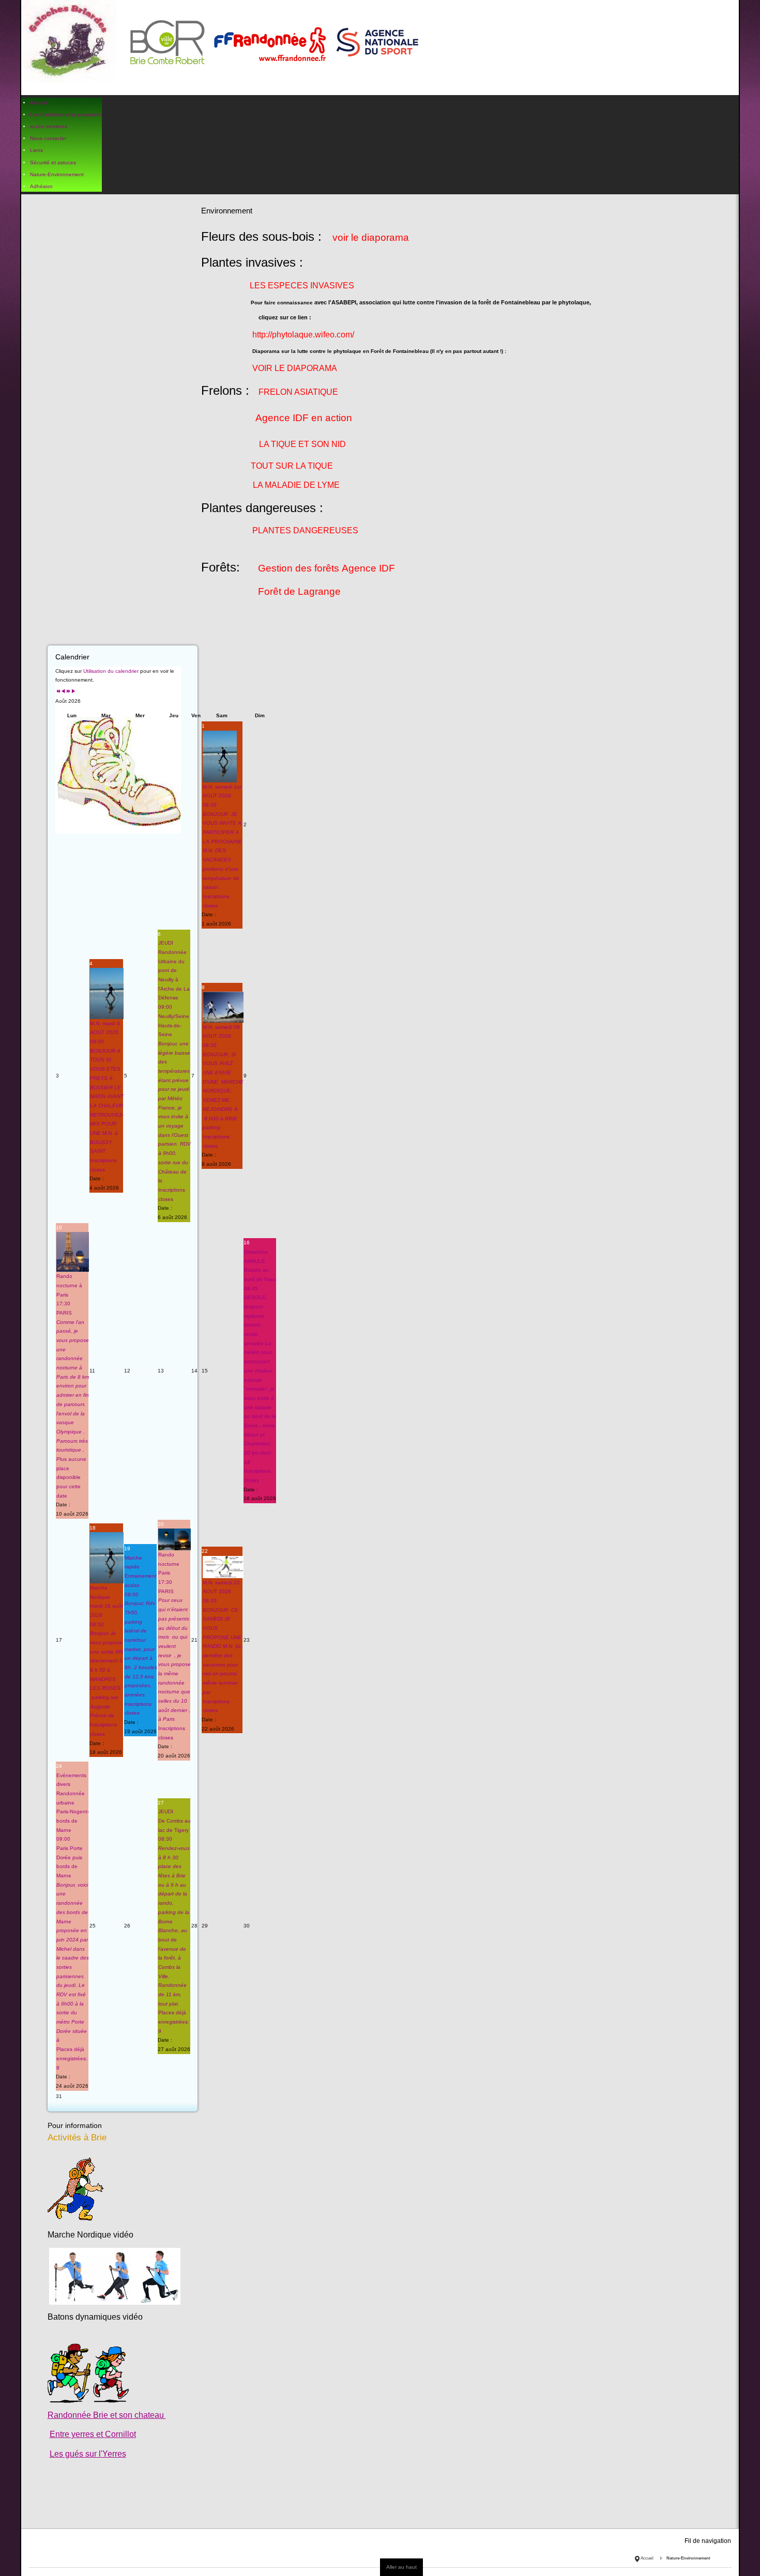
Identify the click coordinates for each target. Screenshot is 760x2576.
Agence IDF (282, 418)
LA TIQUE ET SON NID (302, 444)
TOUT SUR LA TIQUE (292, 466)
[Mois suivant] (73, 692)
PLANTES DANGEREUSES (305, 530)
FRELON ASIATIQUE (298, 392)
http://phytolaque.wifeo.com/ (303, 335)
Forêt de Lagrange (299, 591)
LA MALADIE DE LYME (296, 485)
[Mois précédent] (63, 692)
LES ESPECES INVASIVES (302, 286)
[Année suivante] (68, 692)
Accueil (647, 2558)
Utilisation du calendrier (111, 671)
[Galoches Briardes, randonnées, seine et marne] (224, 48)
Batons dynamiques (84, 2317)
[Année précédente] (58, 692)
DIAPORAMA (312, 368)
